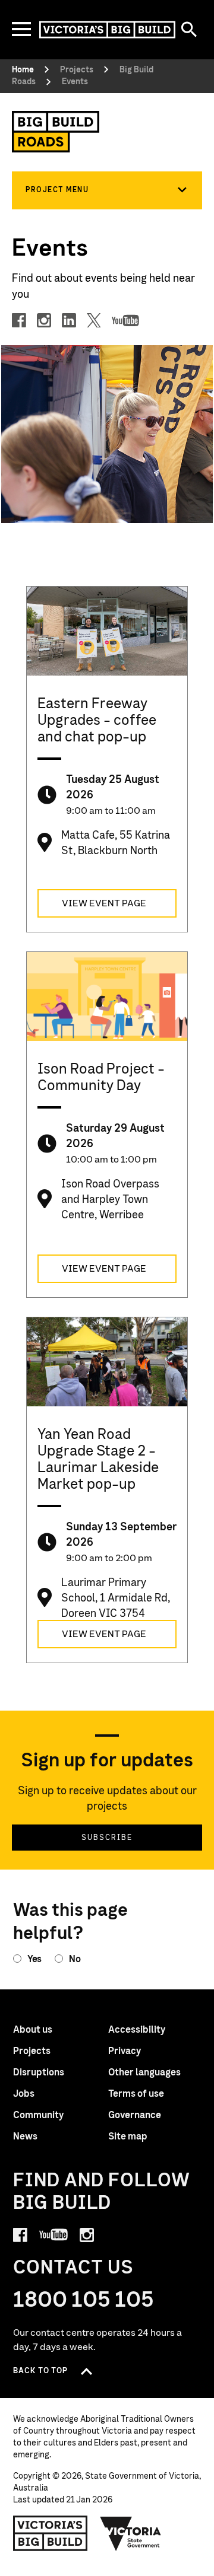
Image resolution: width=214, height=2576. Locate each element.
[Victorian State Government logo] (131, 2533)
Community (38, 2115)
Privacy (125, 2051)
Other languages (144, 2072)
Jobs (24, 2094)
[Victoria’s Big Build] (107, 30)
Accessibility (137, 2030)
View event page (104, 903)
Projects (32, 2051)
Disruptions (39, 2072)
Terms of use (136, 2094)
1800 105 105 (84, 2300)
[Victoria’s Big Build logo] (50, 2533)
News (25, 2136)
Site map (128, 2136)
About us (33, 2030)
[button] (107, 190)
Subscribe (107, 1838)
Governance (135, 2115)
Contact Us (73, 2268)
